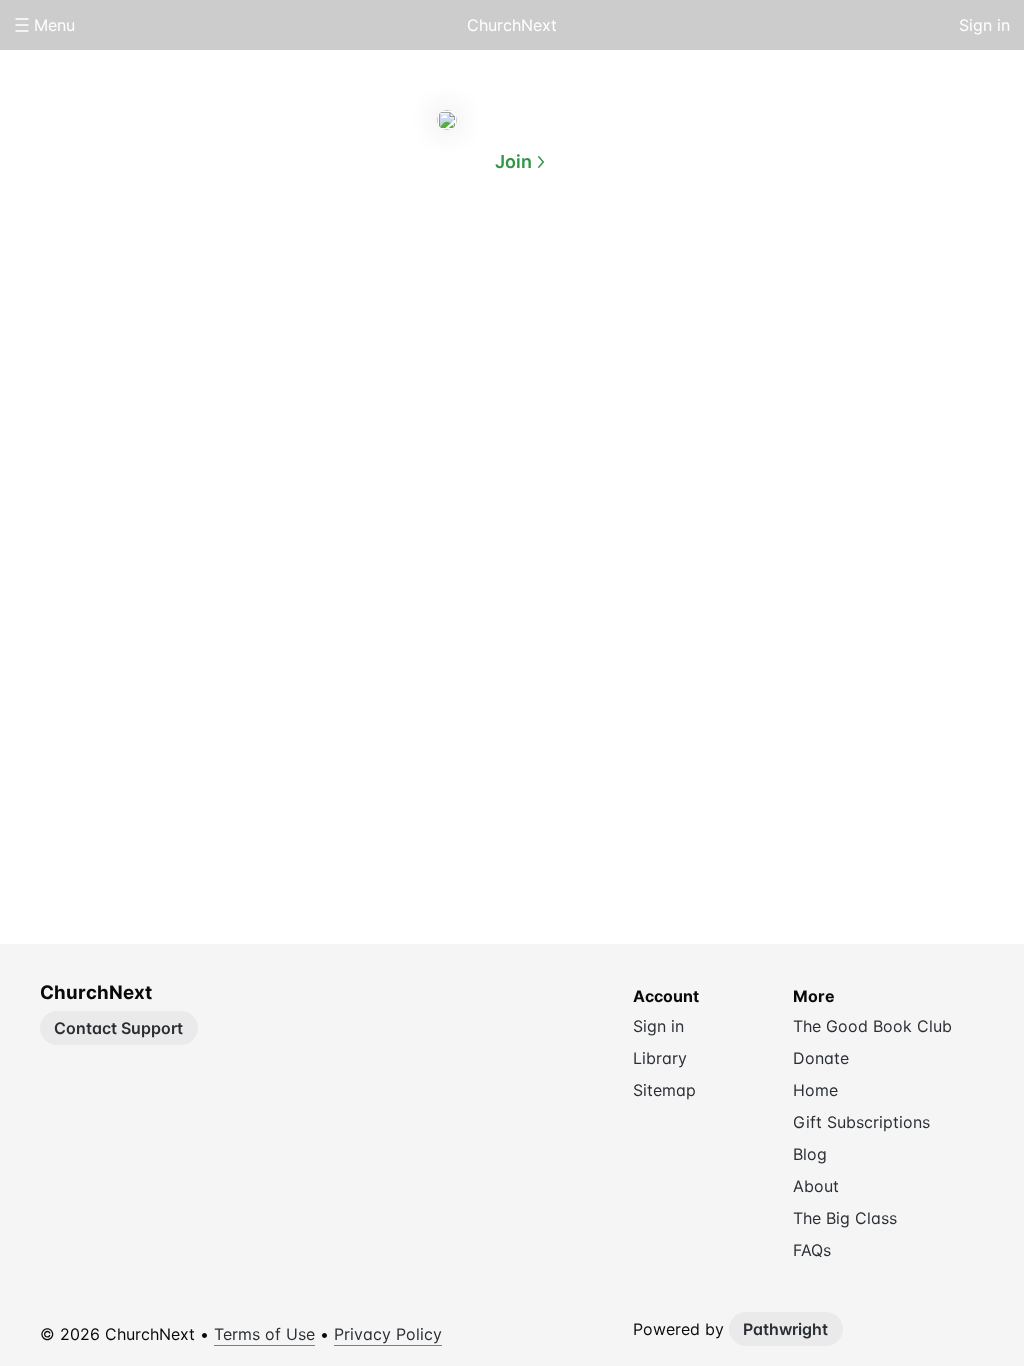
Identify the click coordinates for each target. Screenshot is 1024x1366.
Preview (592, 258)
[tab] (432, 259)
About (432, 258)
